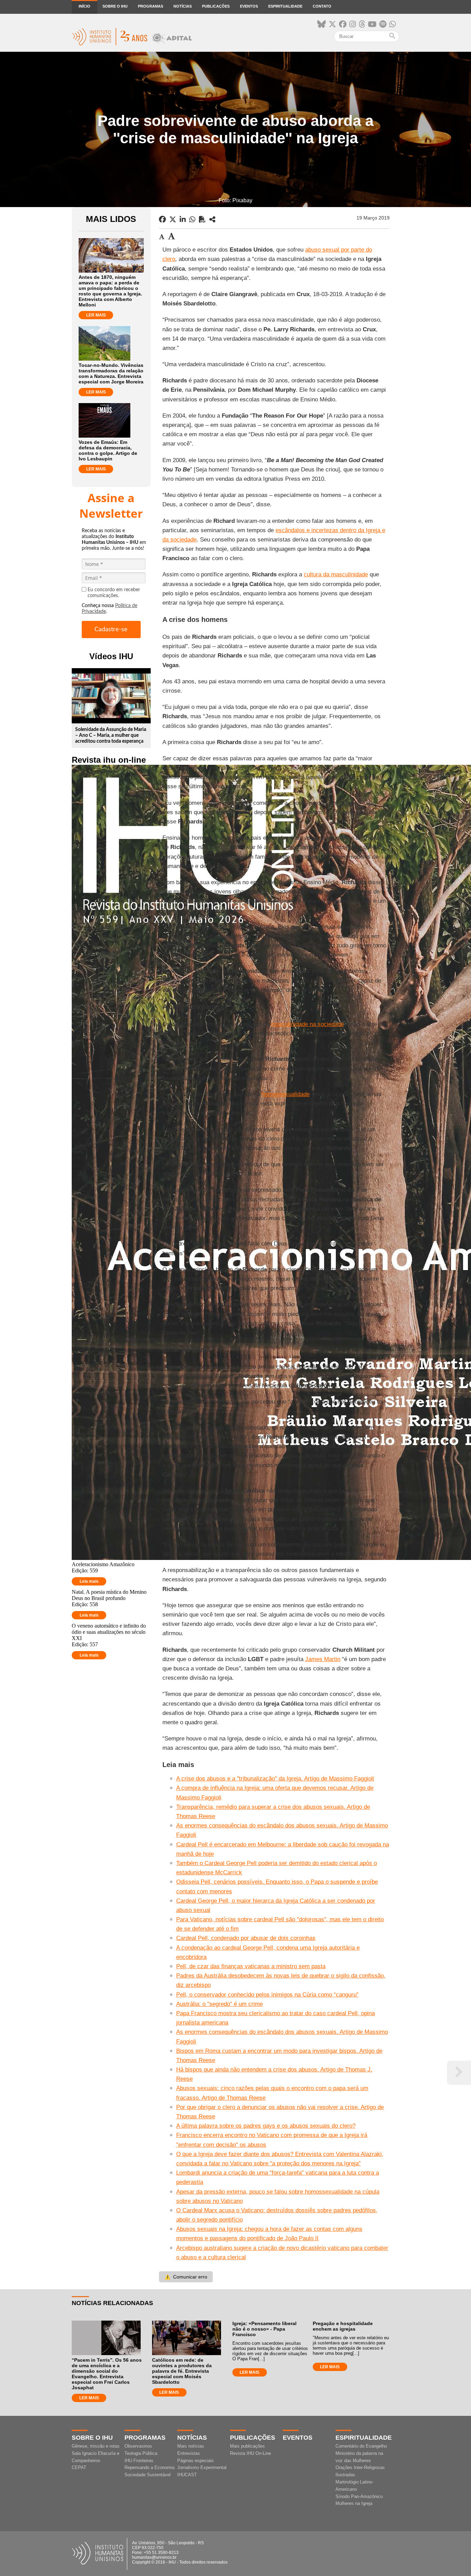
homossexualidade (286, 1094)
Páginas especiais (196, 2461)
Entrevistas (189, 2453)
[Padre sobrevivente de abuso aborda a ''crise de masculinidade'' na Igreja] (212, 219)
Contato (322, 6)
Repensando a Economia (149, 2467)
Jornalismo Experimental (202, 2467)
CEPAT (79, 2467)
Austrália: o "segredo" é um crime (219, 2004)
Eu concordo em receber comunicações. (114, 593)
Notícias (183, 6)
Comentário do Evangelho (361, 2446)
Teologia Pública (141, 2453)
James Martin (323, 1659)
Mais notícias (191, 2446)
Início (84, 6)
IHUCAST (187, 2475)
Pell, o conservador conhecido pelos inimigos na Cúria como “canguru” (267, 1995)
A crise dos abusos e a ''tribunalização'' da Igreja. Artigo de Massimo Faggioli (275, 1779)
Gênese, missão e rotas (96, 2446)
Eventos (249, 6)
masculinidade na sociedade (307, 1024)
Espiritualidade (285, 6)
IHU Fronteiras (139, 2461)
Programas (151, 6)
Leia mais (89, 1581)
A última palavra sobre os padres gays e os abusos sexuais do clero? (266, 2126)
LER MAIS (96, 315)
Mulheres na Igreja (354, 2503)
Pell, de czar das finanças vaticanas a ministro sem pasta (251, 1966)
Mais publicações (247, 2446)
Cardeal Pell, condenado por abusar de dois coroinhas (246, 1938)
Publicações (216, 6)
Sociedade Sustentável (148, 2475)
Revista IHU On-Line (250, 2453)
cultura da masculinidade (336, 574)
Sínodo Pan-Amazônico (359, 2496)
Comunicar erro (186, 2277)
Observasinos (138, 2446)
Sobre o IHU (115, 6)
